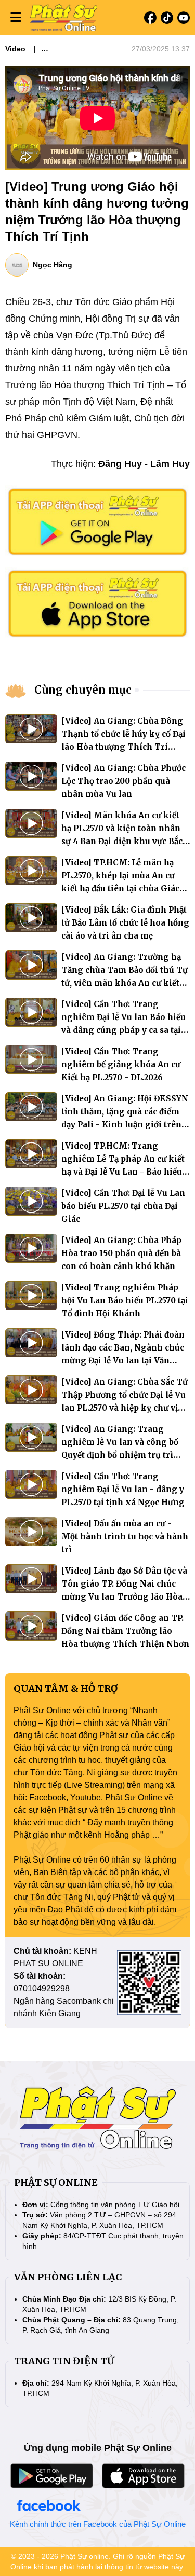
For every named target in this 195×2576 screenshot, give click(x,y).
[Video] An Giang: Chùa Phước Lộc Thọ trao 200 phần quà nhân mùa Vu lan (123, 781)
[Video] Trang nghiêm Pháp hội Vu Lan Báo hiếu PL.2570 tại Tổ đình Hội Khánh (125, 1300)
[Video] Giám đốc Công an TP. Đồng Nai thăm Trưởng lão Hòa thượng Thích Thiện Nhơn (125, 1631)
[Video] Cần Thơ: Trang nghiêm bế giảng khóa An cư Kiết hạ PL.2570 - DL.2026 (121, 1064)
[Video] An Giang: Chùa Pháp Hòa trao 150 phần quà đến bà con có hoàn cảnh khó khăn (121, 1253)
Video (15, 49)
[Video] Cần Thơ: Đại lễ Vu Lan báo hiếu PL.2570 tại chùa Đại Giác (123, 1206)
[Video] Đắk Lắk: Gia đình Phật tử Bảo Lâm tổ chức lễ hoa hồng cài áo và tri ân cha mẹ (125, 923)
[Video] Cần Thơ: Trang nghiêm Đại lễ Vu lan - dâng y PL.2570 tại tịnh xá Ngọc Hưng (123, 1489)
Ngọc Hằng (53, 265)
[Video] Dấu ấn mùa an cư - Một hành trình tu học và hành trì (125, 1537)
